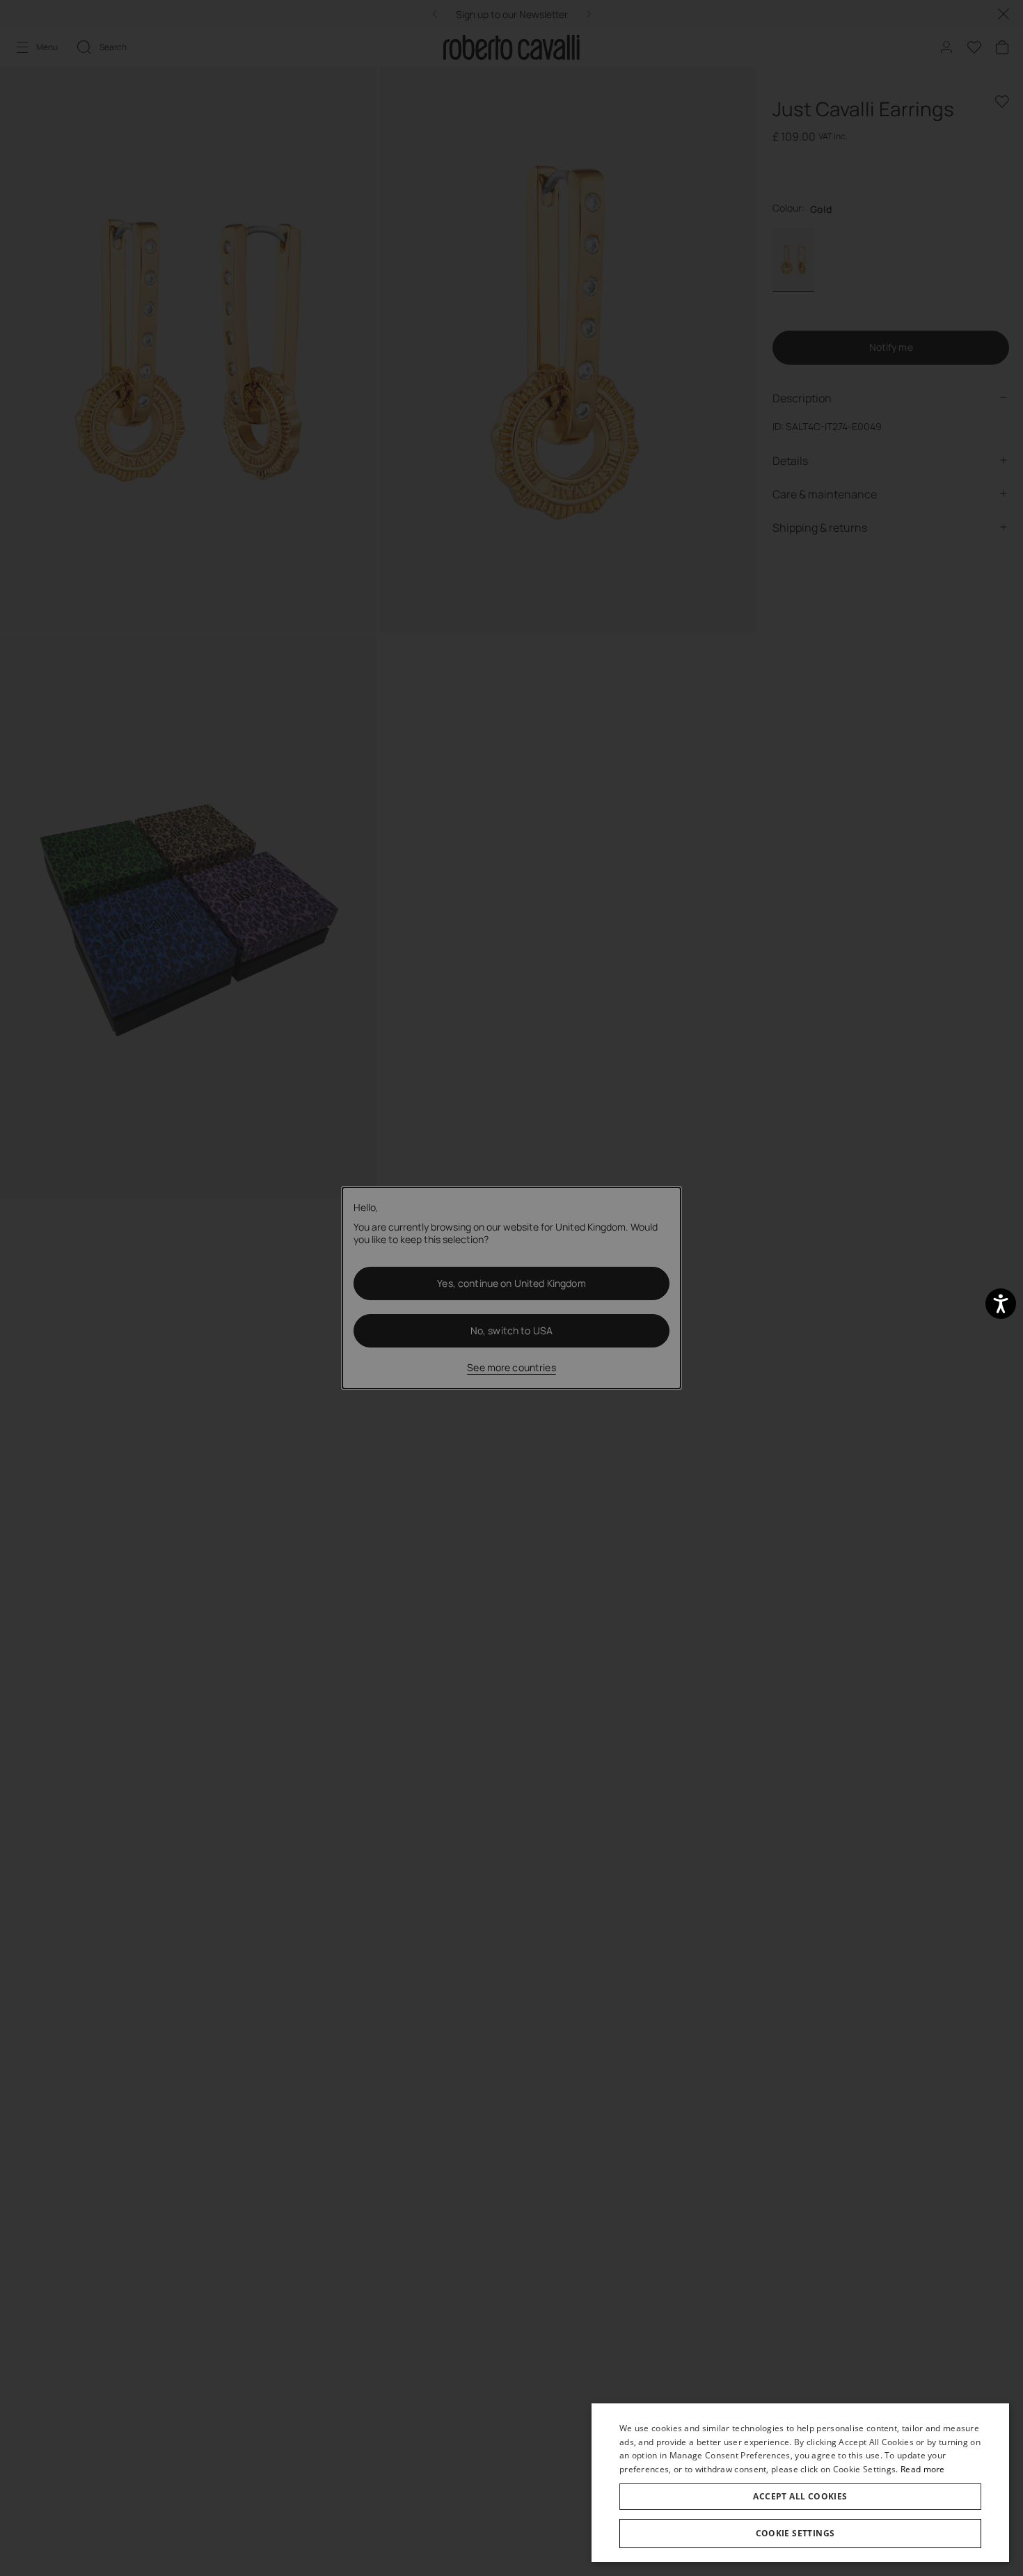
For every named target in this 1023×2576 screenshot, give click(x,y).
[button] (800, 2534)
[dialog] (800, 2483)
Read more (923, 2469)
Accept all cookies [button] (800, 2496)
